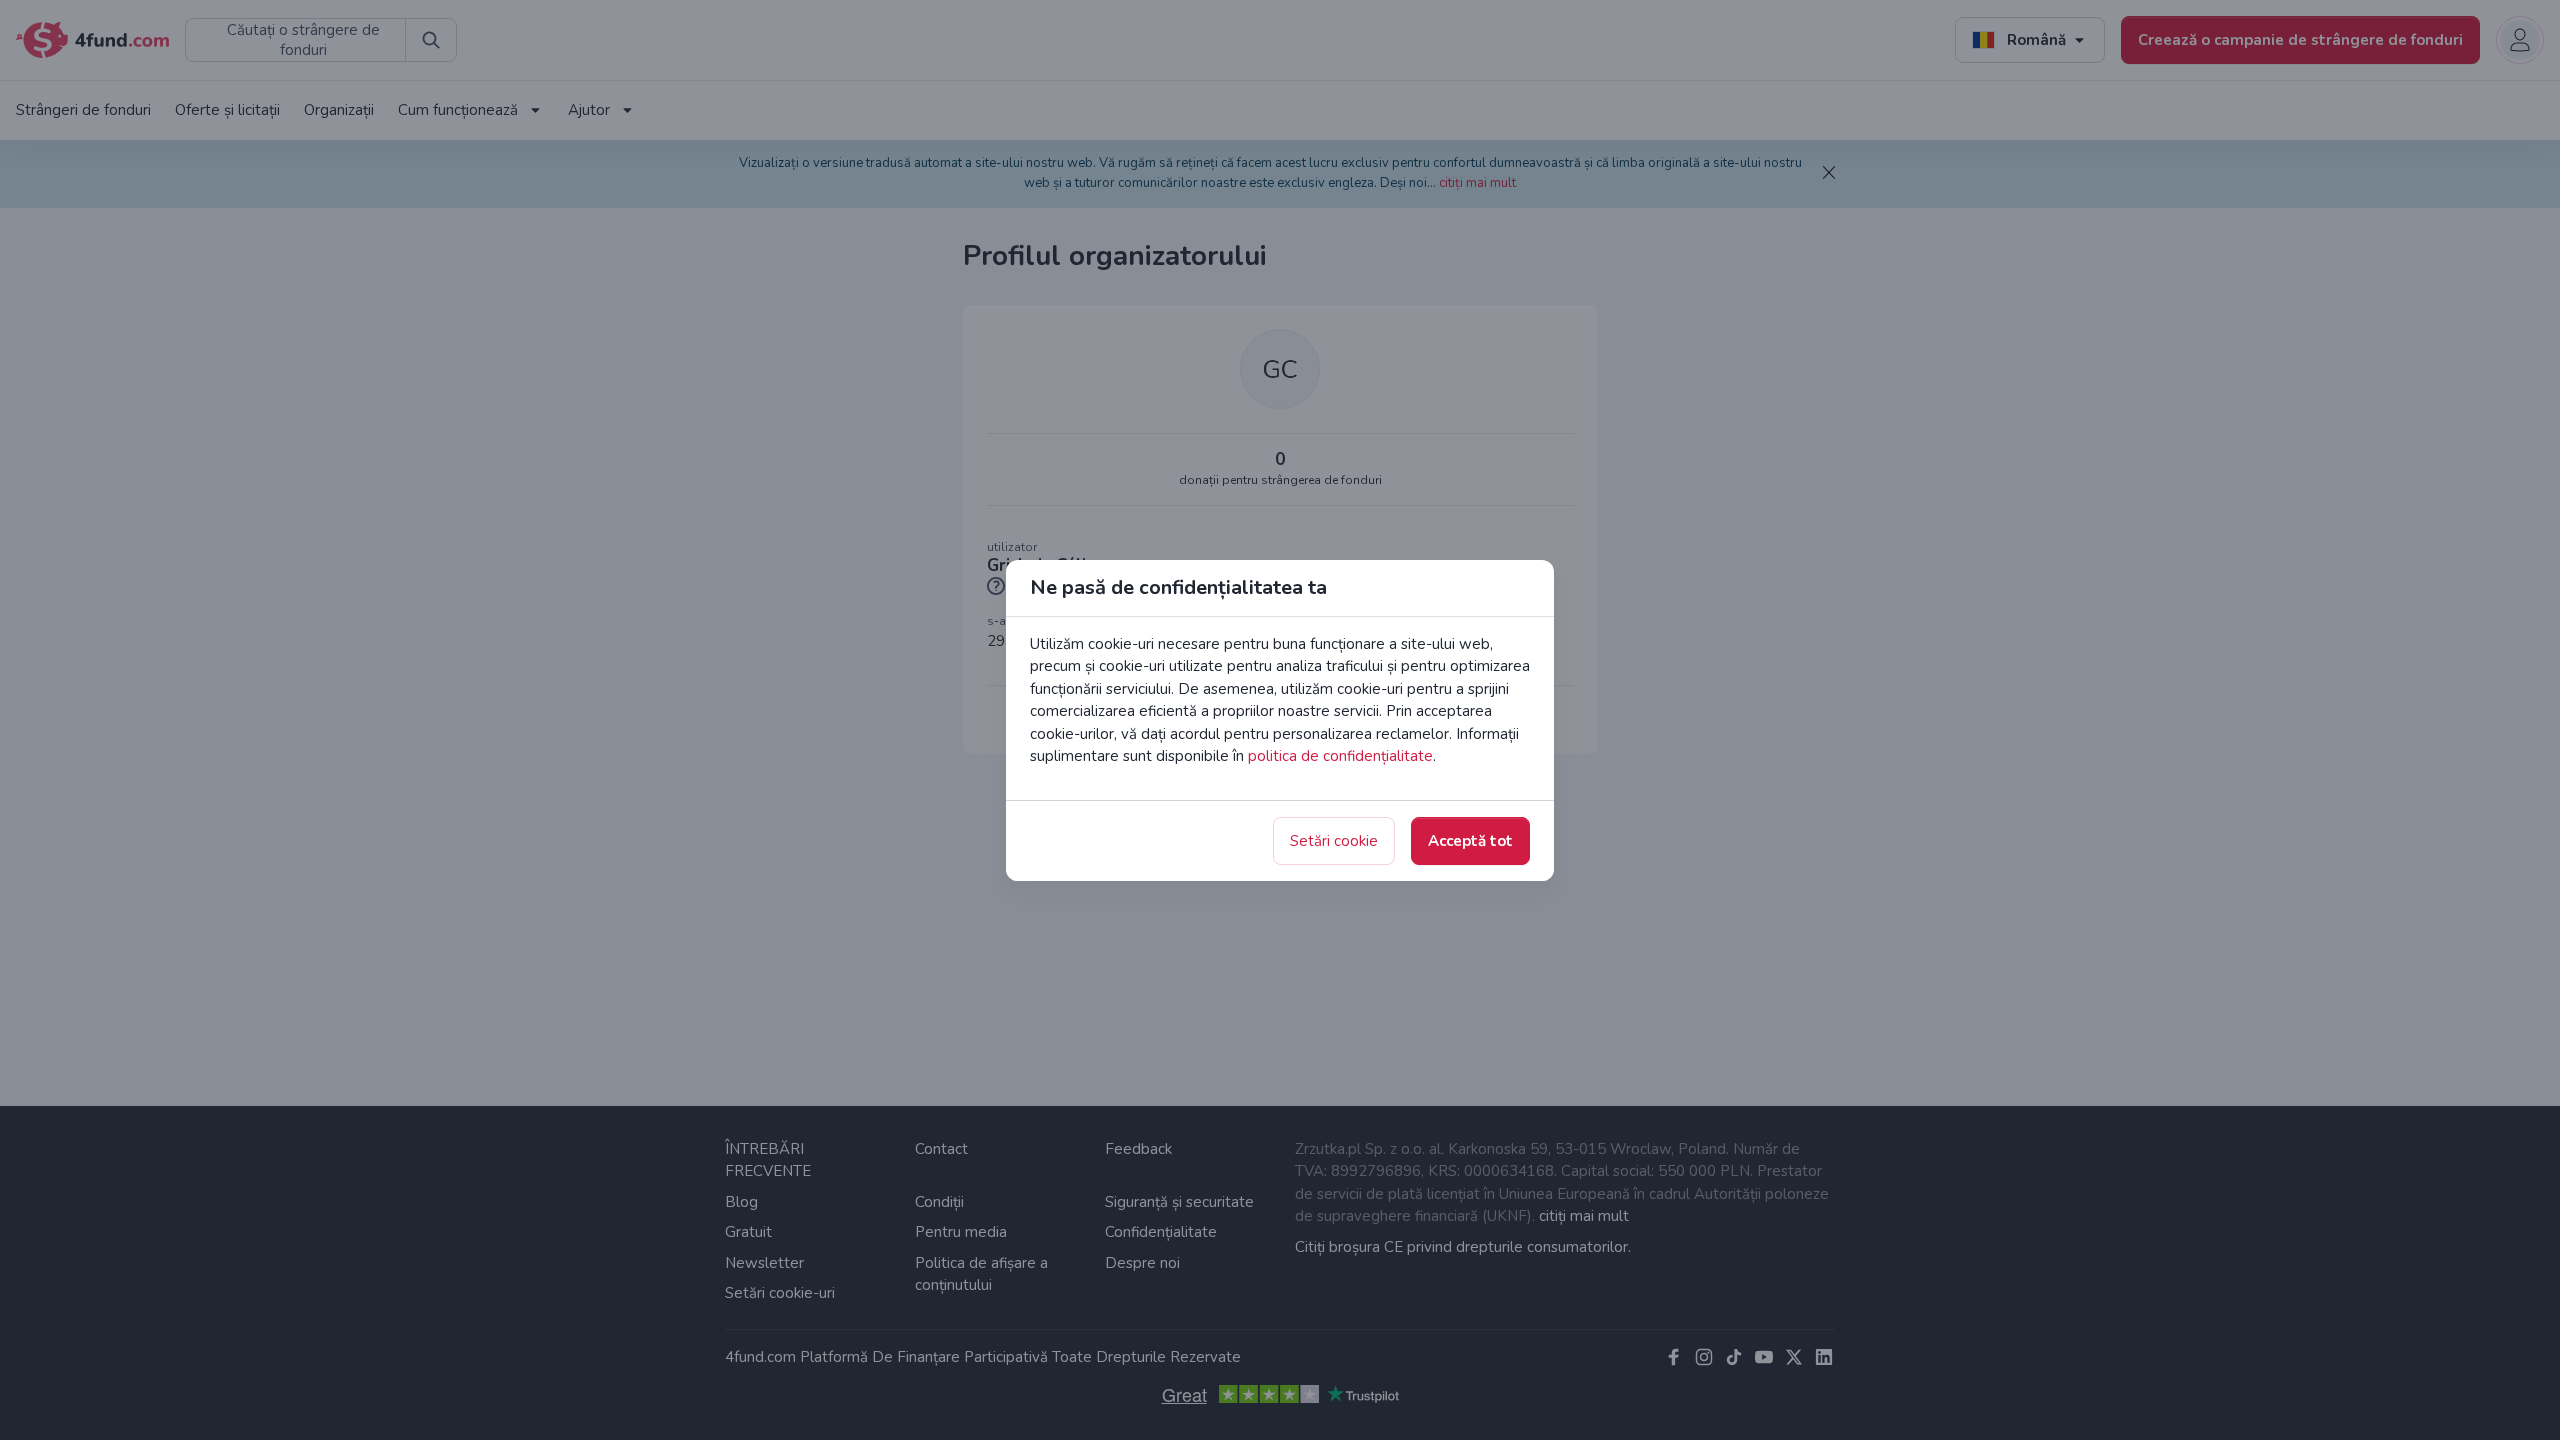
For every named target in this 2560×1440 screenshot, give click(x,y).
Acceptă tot (1470, 841)
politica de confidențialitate (1340, 756)
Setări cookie (1334, 841)
